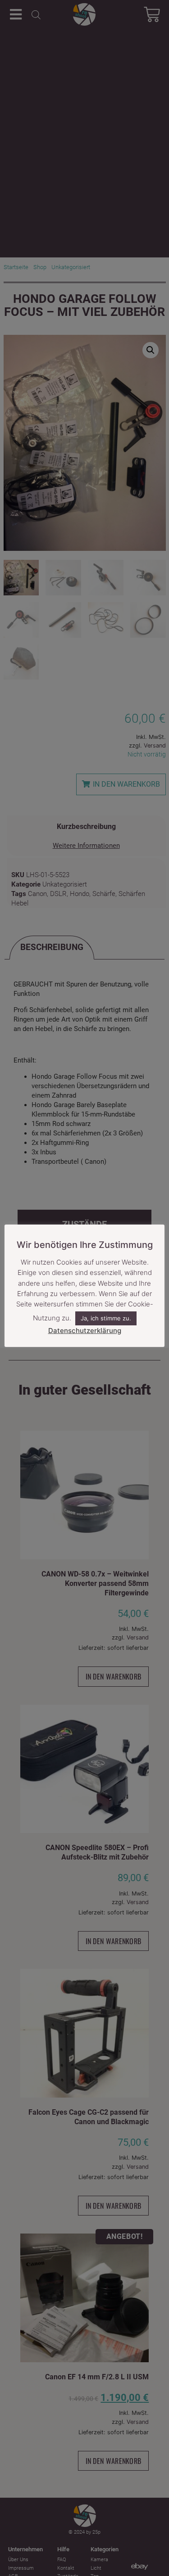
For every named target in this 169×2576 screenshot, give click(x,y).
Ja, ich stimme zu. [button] (106, 1318)
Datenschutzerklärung (85, 1331)
